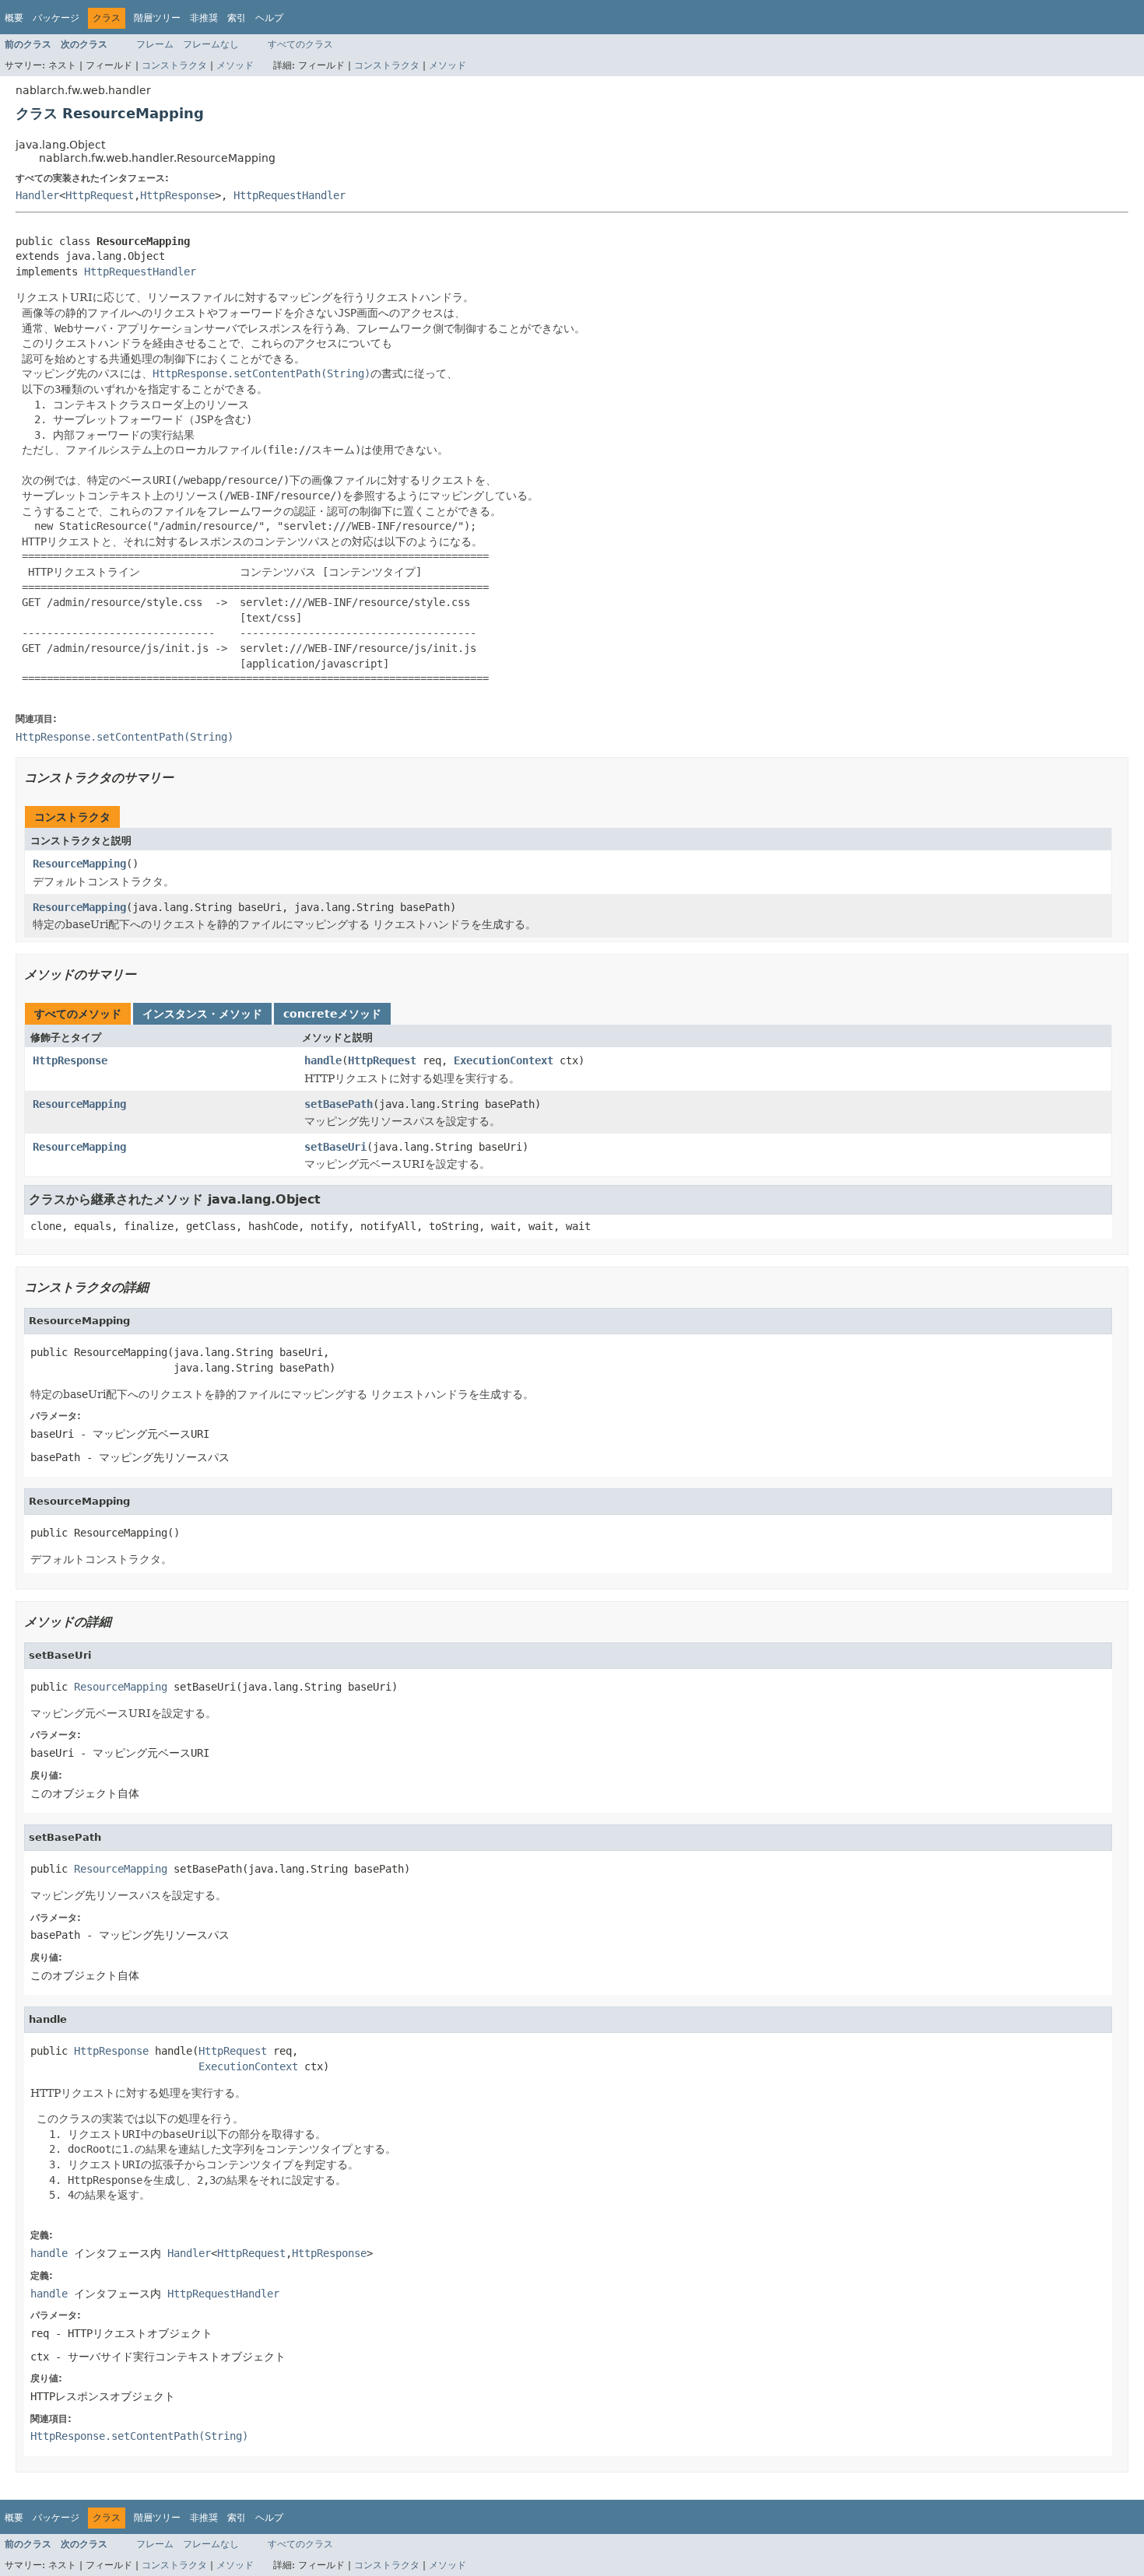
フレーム (155, 44)
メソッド (235, 65)
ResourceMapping (79, 864)
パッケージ (56, 18)
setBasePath (339, 1104)
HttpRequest (100, 195)
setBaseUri (335, 1147)
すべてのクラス (300, 44)
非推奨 (204, 18)
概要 (14, 18)
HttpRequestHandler (290, 195)
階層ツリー (157, 18)
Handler (37, 195)
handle (323, 1060)
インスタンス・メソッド (202, 1014)
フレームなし (211, 44)
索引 (237, 18)
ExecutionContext (504, 1060)
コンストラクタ (174, 65)
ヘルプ (269, 18)
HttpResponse (177, 195)
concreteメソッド (332, 1014)
